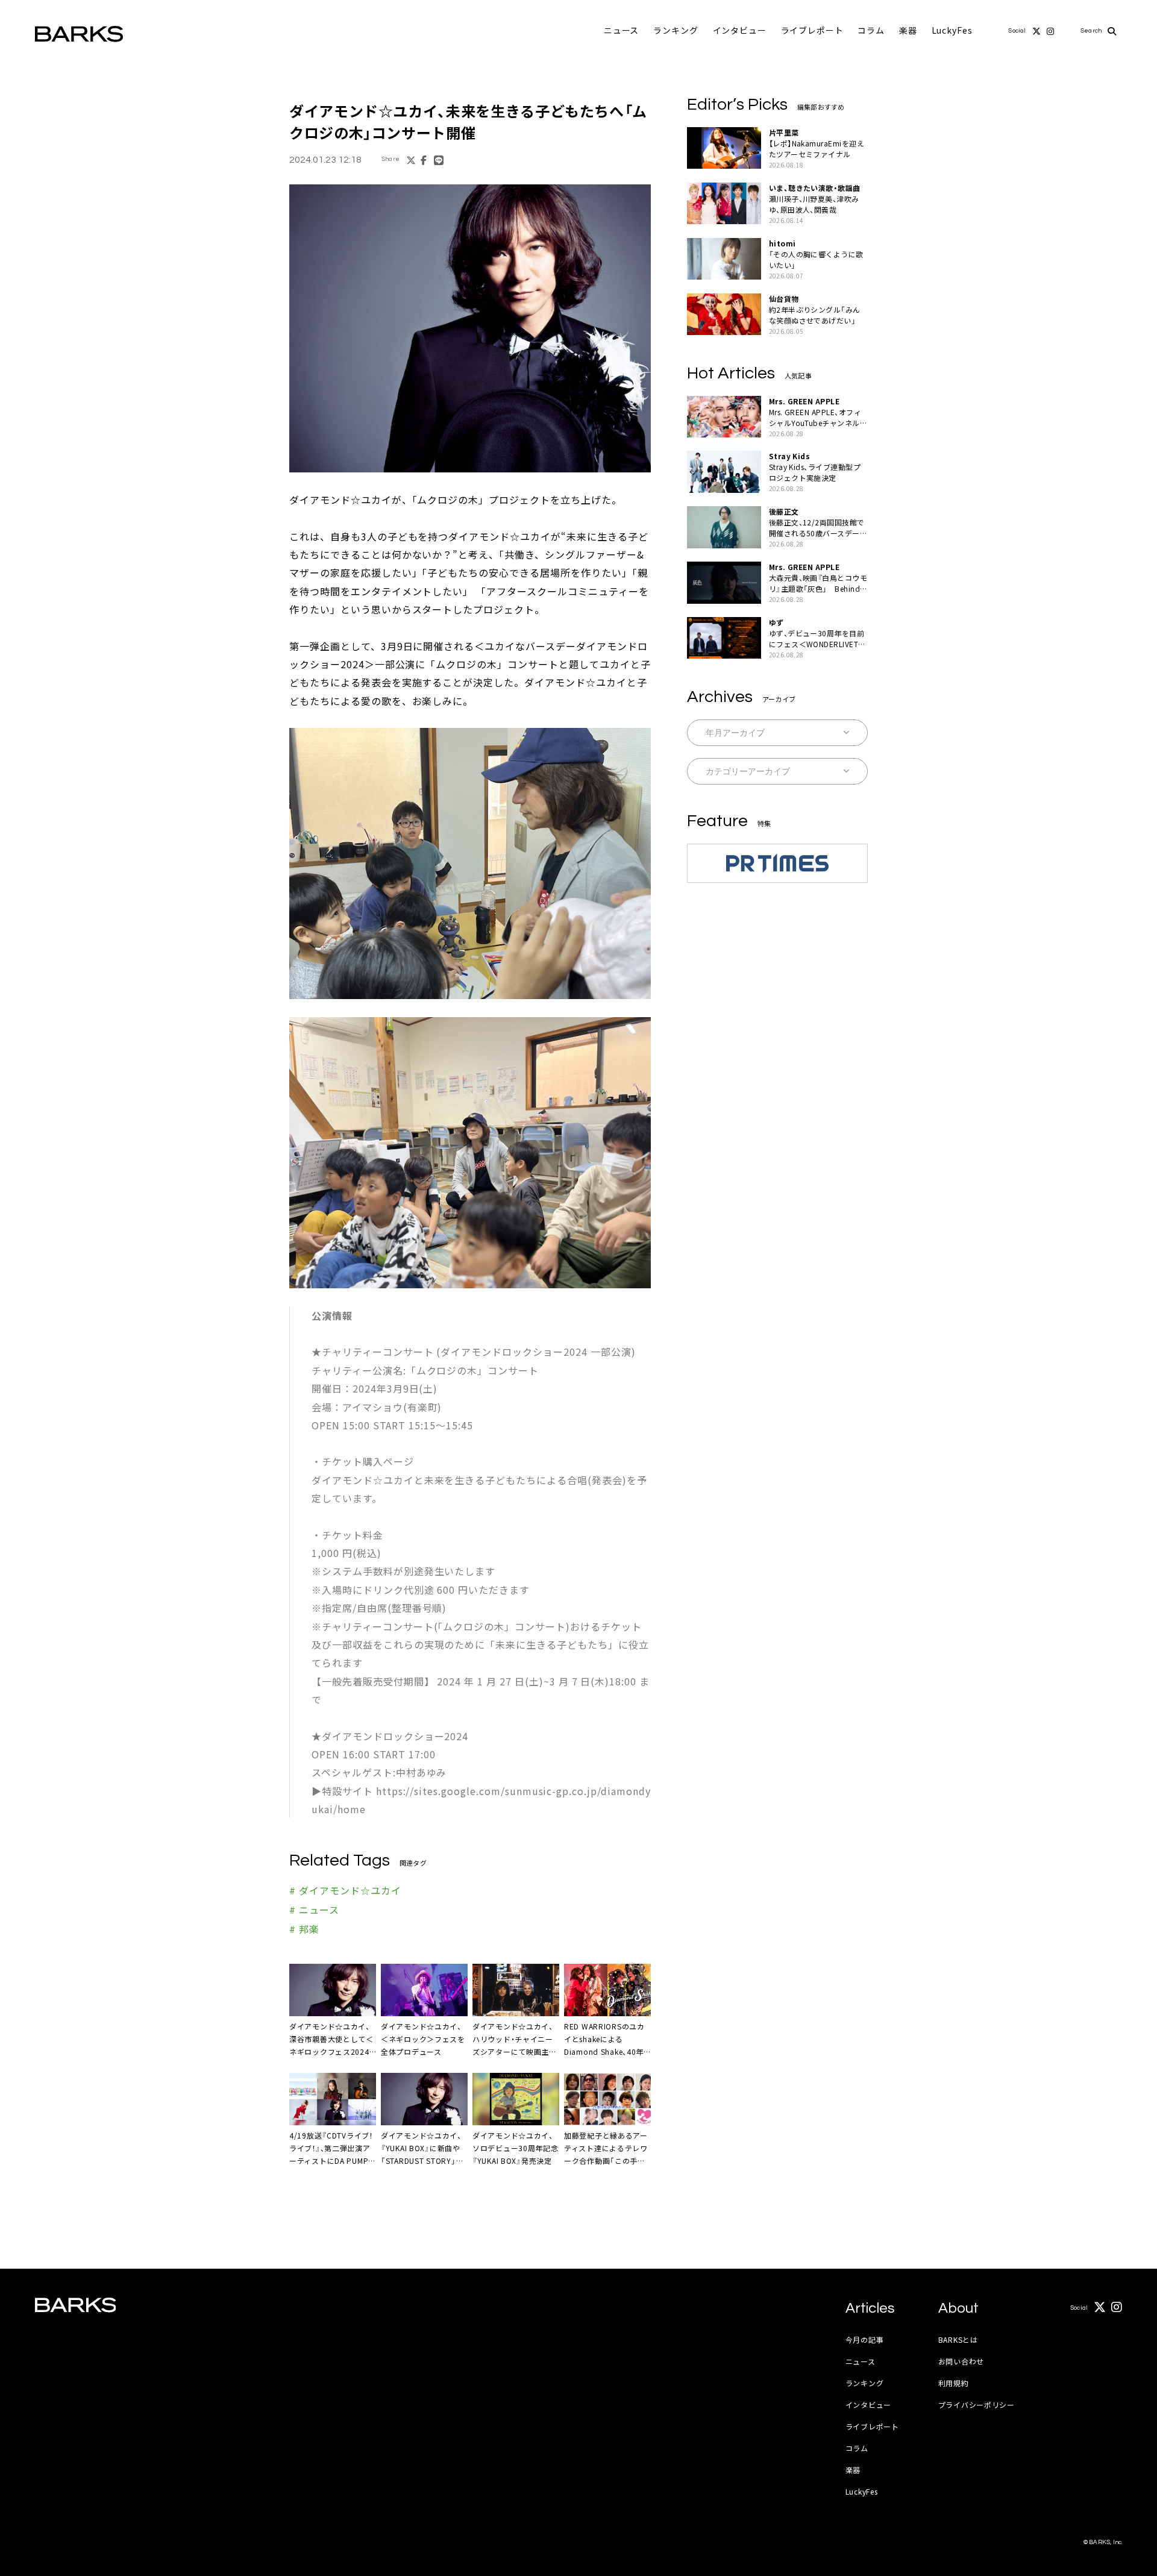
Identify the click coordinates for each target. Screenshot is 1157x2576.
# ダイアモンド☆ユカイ (345, 1890)
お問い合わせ (961, 2361)
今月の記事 (865, 2339)
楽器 (908, 30)
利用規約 (954, 2383)
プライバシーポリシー (977, 2405)
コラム (871, 30)
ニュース (621, 30)
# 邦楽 (304, 1929)
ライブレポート (812, 30)
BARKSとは (958, 2339)
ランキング (676, 30)
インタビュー (740, 30)
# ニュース (314, 1910)
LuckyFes (952, 30)
